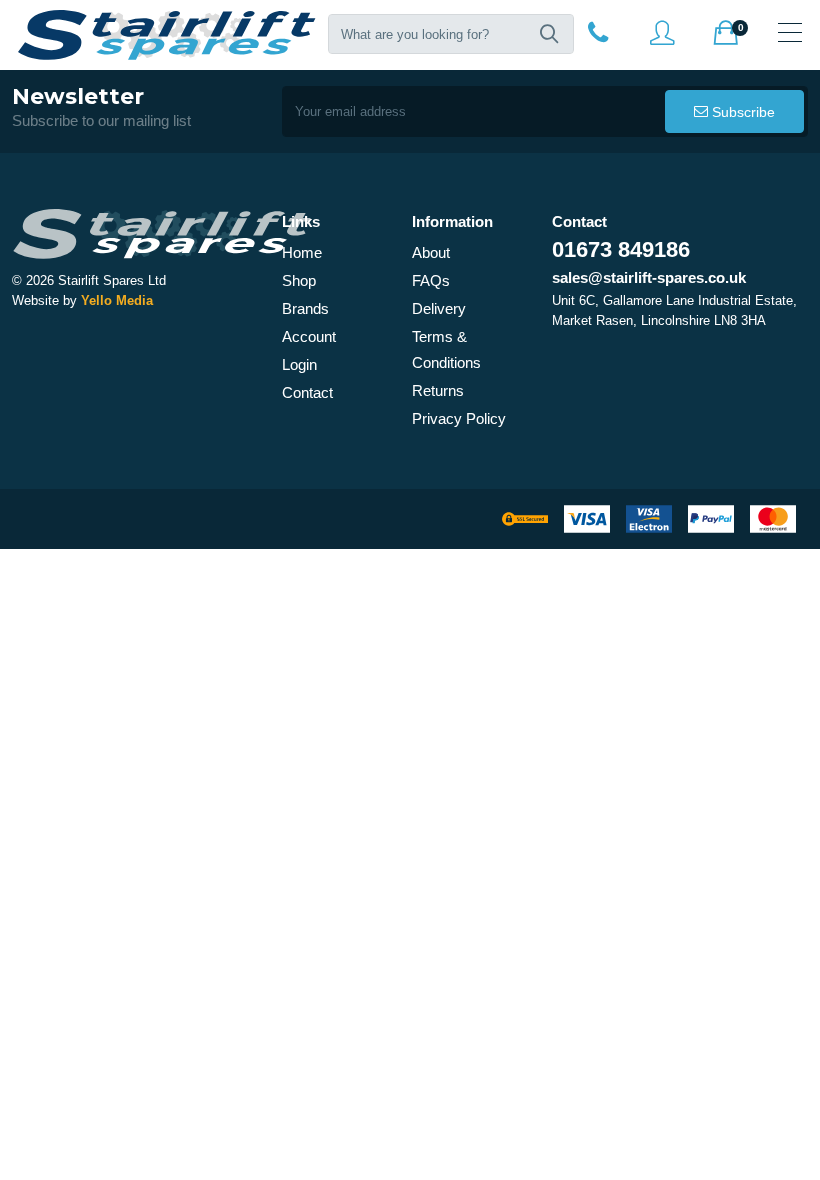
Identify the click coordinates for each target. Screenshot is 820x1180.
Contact (307, 392)
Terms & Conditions (446, 349)
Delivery (439, 308)
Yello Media (117, 300)
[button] (549, 34)
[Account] (598, 32)
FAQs (431, 280)
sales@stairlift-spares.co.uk (649, 277)
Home (302, 252)
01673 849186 (621, 249)
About (431, 252)
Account (309, 336)
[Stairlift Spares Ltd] (168, 35)
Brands (305, 308)
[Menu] (790, 32)
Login (299, 364)
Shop (299, 280)
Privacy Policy (459, 418)
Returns (438, 390)
